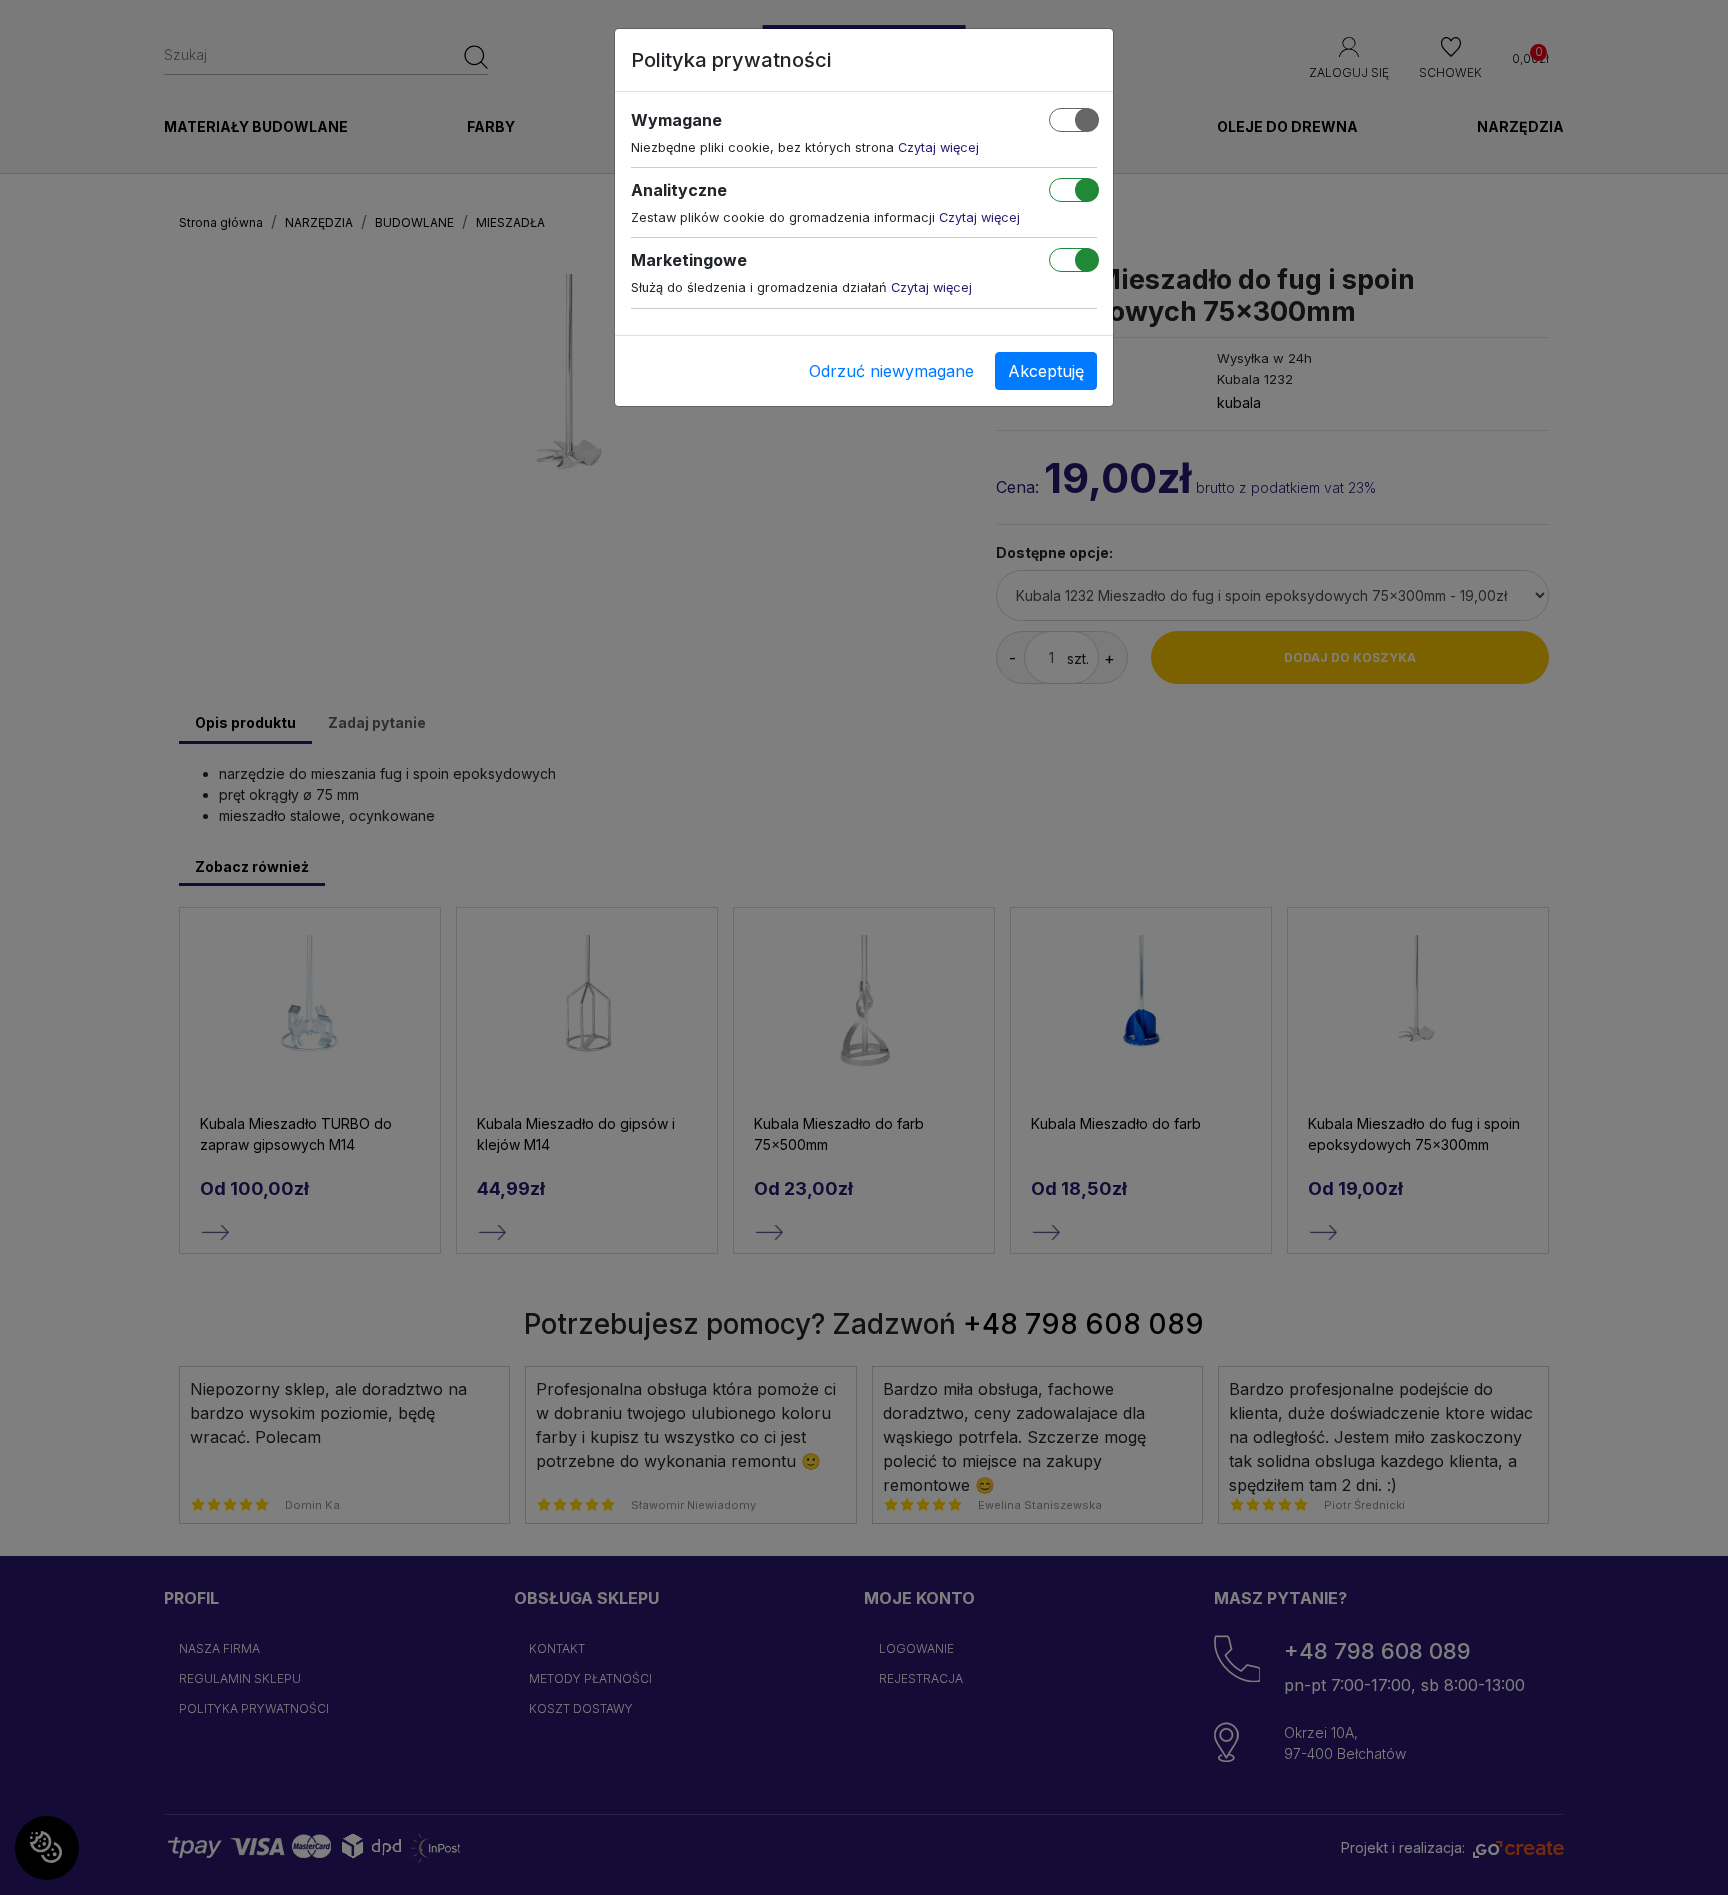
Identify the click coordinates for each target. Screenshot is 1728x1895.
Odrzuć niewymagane (891, 371)
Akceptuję (1046, 371)
